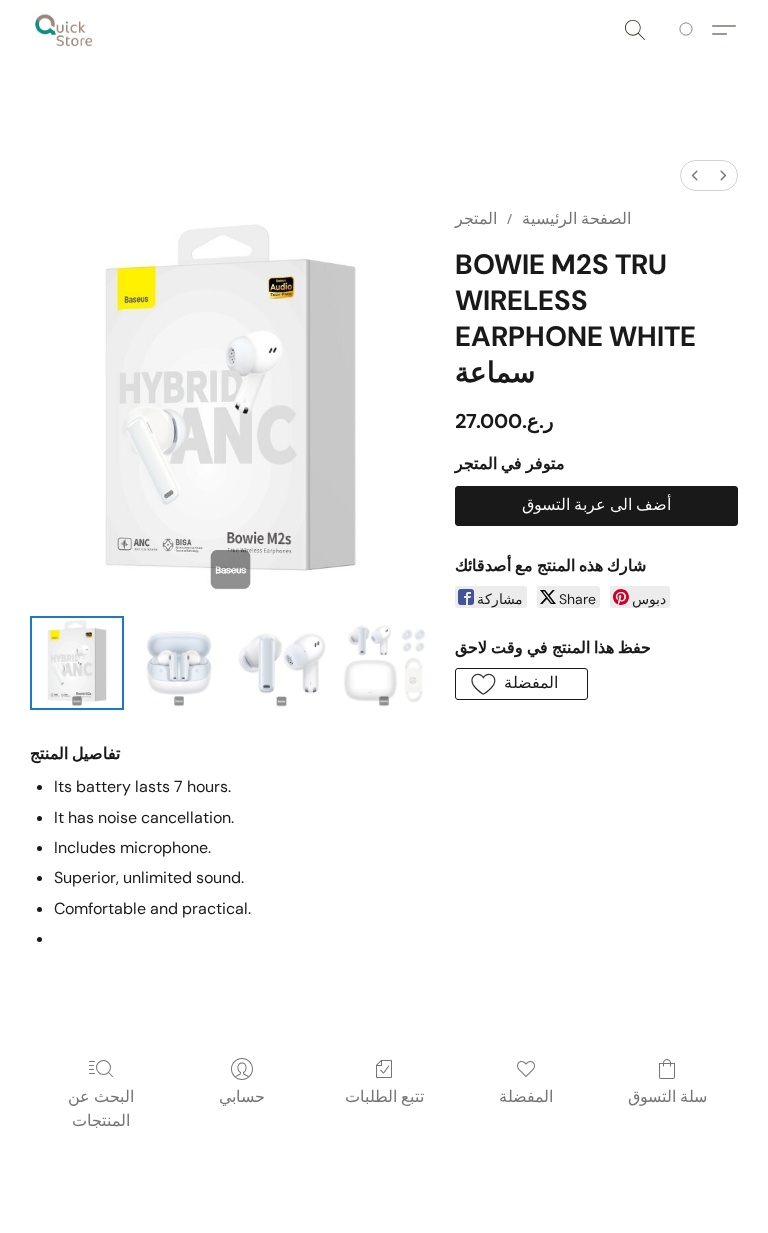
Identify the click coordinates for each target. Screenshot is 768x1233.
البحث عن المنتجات (101, 1108)
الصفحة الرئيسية (576, 218)
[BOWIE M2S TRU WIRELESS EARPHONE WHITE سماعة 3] (384, 663)
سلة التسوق (667, 1096)
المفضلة (526, 1096)
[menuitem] (695, 175)
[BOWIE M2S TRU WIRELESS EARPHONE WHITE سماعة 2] (281, 663)
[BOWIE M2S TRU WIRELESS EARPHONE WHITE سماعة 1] (179, 663)
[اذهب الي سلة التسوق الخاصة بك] (689, 30)
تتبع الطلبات (384, 1096)
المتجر (476, 218)
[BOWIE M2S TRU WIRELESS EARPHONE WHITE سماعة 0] (77, 663)
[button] (64, 30)
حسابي (242, 1096)
